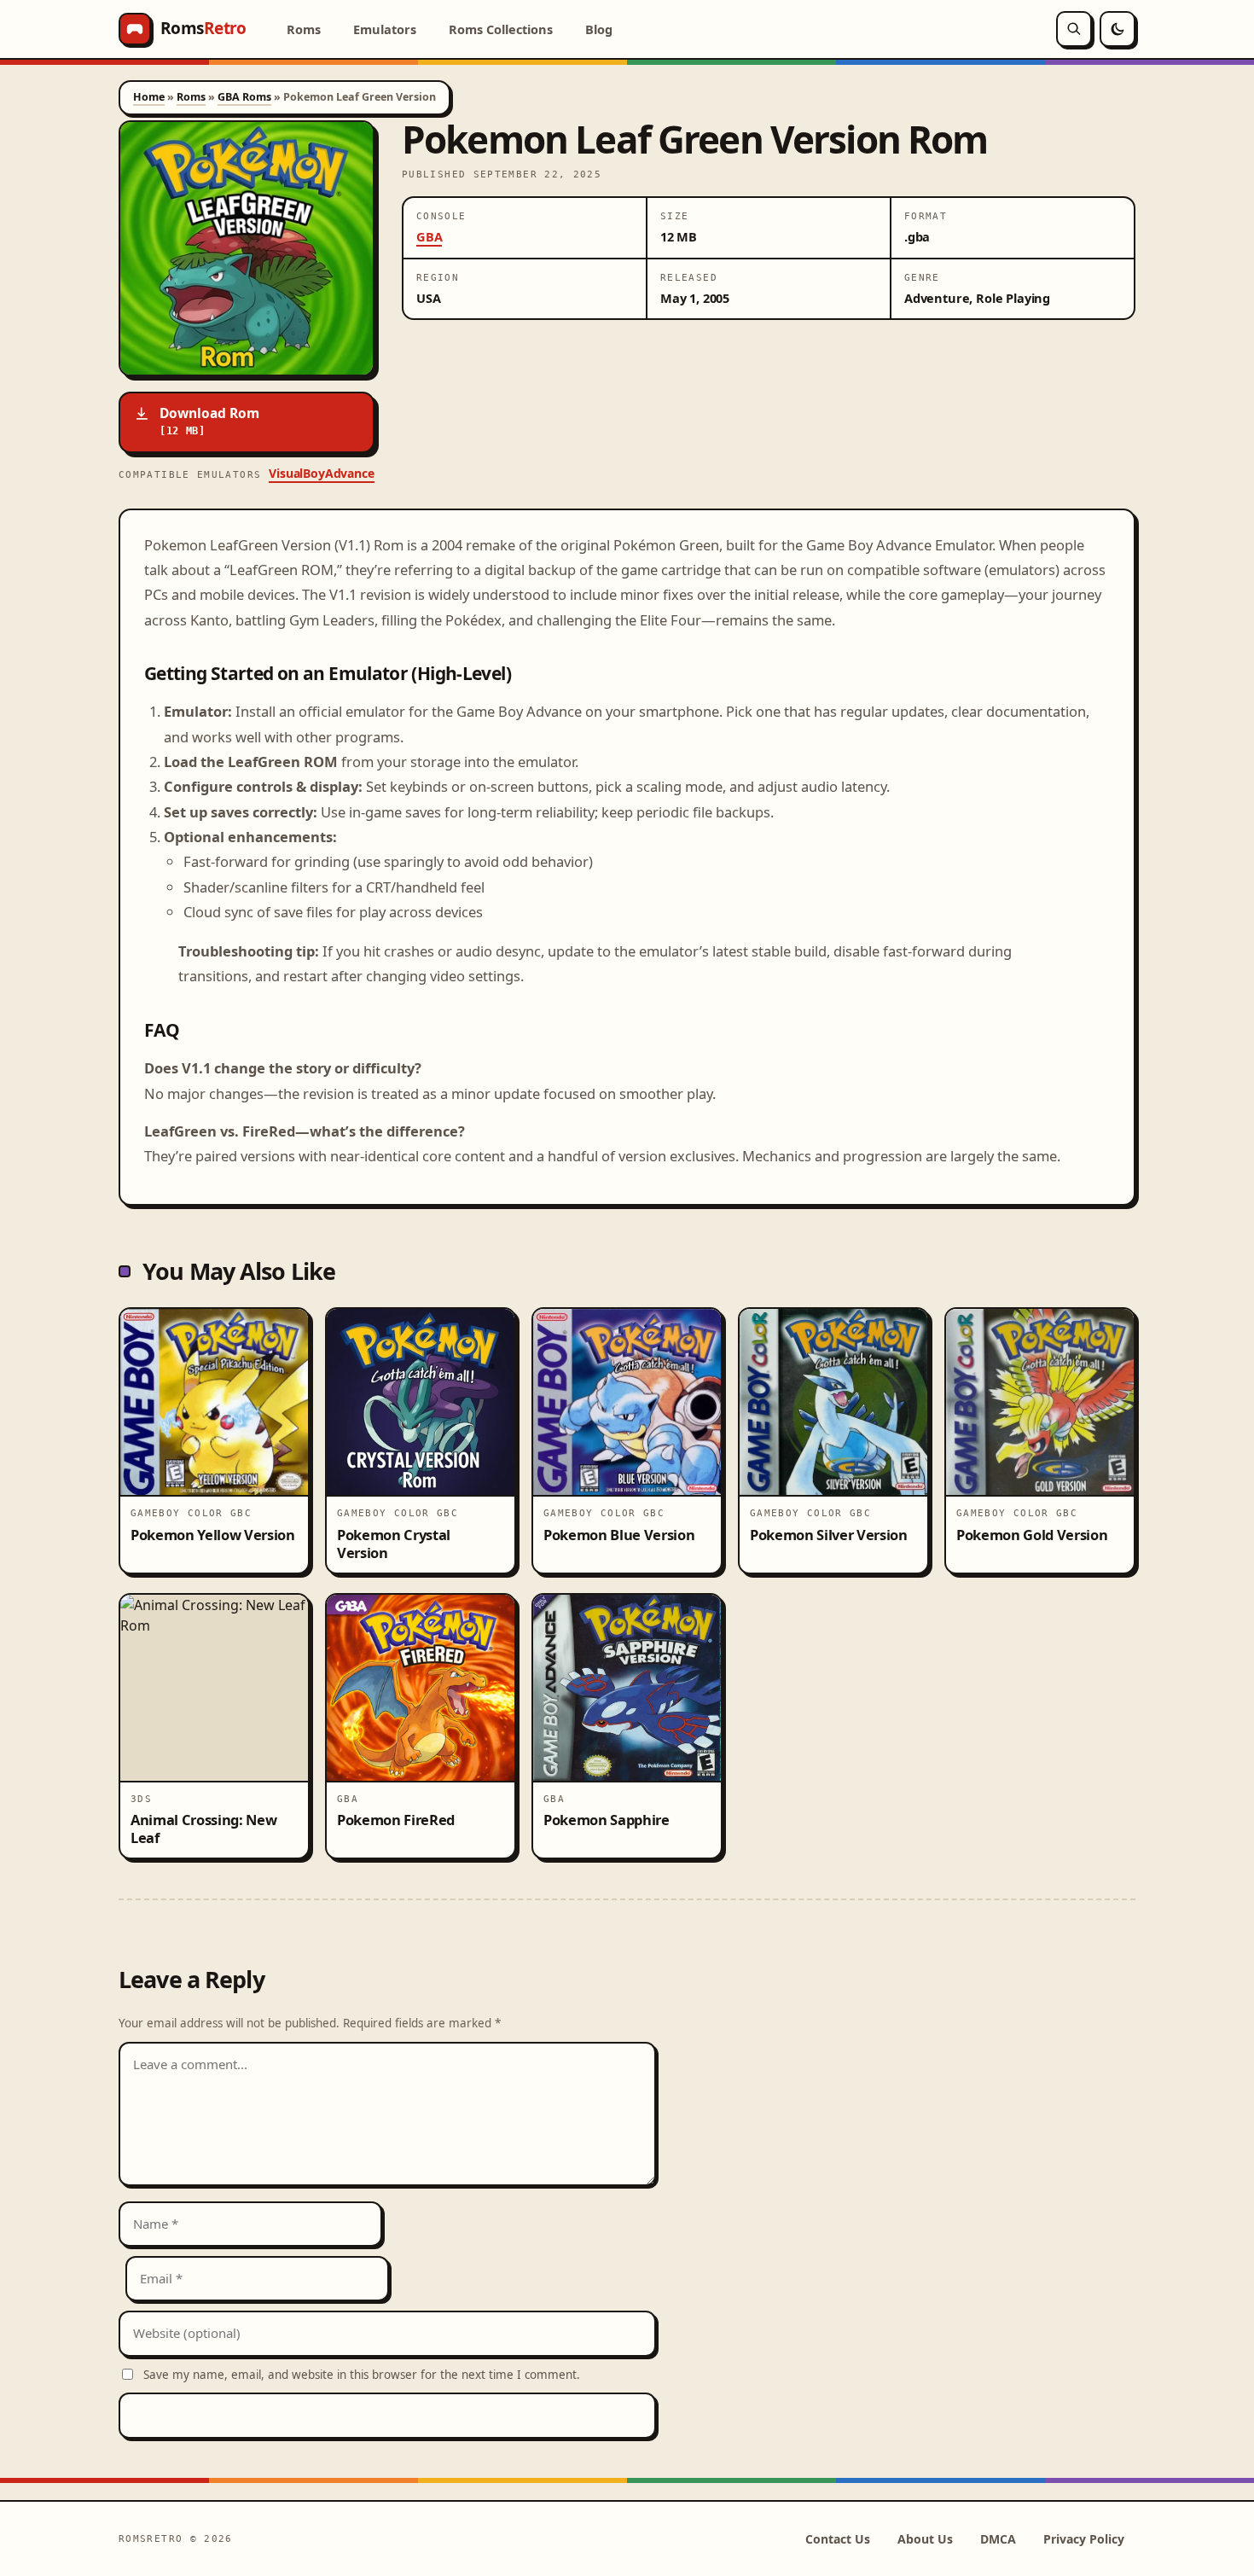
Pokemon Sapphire (607, 1820)
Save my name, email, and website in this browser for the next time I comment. (362, 2375)
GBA (429, 236)
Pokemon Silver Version (829, 1535)
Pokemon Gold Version (1032, 1535)
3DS (141, 1799)
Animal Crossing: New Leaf (203, 1829)
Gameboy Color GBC (191, 1513)
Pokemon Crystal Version (394, 1544)
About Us (925, 2539)
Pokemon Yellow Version (213, 1535)
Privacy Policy (1084, 2539)
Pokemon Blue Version (619, 1535)
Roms (304, 29)
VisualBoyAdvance (321, 473)
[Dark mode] (1118, 29)
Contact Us (838, 2539)
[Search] (1074, 29)
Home (149, 97)
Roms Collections (501, 29)
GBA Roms (244, 97)
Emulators (385, 29)
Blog (599, 29)
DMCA (998, 2539)
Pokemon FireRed (396, 1820)
